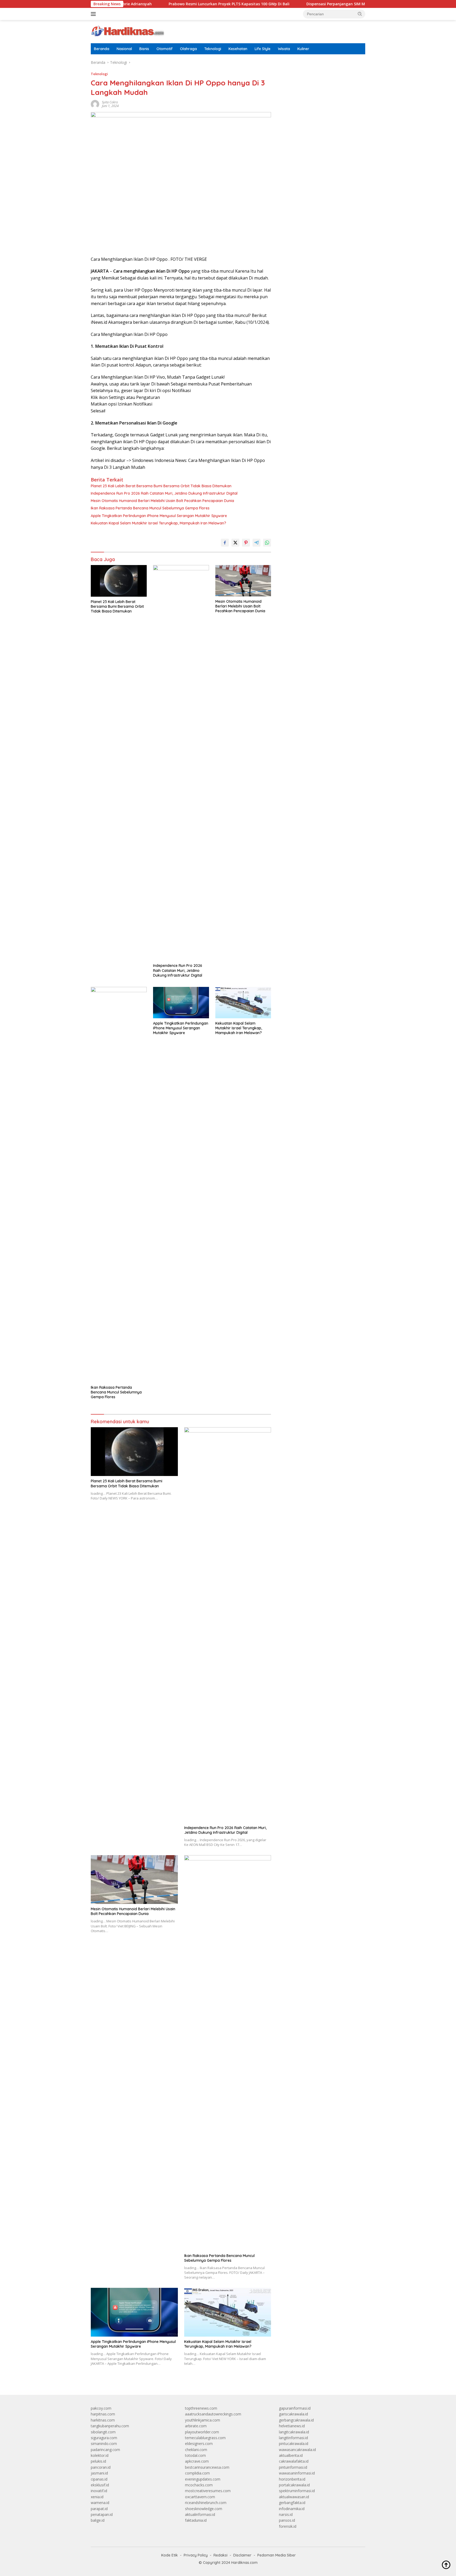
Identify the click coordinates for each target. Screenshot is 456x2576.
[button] (360, 14)
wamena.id (100, 2503)
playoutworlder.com (202, 2432)
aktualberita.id (291, 2455)
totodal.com (195, 2455)
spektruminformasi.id (297, 2491)
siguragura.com (104, 2438)
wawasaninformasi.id (297, 2473)
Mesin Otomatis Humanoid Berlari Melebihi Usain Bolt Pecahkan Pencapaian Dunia (162, 501)
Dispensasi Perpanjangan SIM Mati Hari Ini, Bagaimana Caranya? (304, 4)
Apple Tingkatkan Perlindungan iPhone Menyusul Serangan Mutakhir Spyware (159, 516)
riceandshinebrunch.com (206, 2503)
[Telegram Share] (256, 543)
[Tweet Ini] (235, 543)
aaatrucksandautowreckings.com (213, 2414)
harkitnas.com (103, 2420)
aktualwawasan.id (294, 2497)
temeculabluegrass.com (205, 2438)
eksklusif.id (100, 2485)
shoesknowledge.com (204, 2509)
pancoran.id (101, 2467)
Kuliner (303, 49)
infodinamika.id (292, 2509)
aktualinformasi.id (200, 2514)
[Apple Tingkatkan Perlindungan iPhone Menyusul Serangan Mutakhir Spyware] (181, 1003)
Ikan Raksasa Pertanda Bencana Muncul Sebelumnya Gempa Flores (150, 508)
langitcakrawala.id (294, 2432)
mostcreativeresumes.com (208, 2491)
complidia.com (197, 2473)
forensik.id (288, 2526)
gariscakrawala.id (293, 2414)
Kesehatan (238, 49)
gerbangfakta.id (292, 2503)
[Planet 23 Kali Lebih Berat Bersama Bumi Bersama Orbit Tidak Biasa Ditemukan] (119, 581)
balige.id (98, 2520)
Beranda (102, 49)
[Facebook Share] (225, 543)
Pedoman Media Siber (277, 2555)
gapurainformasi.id (295, 2408)
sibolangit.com (103, 2432)
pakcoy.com (101, 2408)
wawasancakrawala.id (297, 2450)
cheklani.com (196, 2450)
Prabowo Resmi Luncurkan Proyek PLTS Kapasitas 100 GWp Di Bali (167, 4)
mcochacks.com (199, 2485)
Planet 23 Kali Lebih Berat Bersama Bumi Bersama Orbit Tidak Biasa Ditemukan (161, 486)
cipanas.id (99, 2479)
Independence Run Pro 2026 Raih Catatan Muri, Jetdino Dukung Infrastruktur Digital (164, 493)
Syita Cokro (110, 102)
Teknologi (213, 49)
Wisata (284, 49)
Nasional (124, 49)
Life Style (263, 49)
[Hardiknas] (127, 31)
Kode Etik (170, 2555)
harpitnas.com (103, 2414)
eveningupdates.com (203, 2479)
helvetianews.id (292, 2426)
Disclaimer (242, 2555)
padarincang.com (105, 2450)
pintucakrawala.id (294, 2444)
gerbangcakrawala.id (296, 2420)
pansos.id (287, 2520)
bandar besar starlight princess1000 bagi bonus (319, 76)
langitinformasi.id (293, 2438)
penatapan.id (102, 2514)
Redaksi (220, 2555)
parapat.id (99, 2509)
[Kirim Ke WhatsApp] (267, 543)
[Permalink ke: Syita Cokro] (95, 104)
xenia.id (97, 2497)
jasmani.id (99, 2473)
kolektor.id (100, 2455)
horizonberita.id (292, 2479)
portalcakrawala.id (294, 2485)
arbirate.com (196, 2426)
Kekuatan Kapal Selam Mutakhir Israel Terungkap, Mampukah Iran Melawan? (158, 523)
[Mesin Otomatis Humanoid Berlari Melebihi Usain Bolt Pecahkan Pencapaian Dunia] (243, 581)
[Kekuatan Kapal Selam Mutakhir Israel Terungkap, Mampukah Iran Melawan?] (243, 1003)
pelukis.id (98, 2461)
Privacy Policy (196, 2555)
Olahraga (188, 49)
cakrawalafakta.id (294, 2461)
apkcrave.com (197, 2461)
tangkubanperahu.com (110, 2426)
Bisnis (144, 49)
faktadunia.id (196, 2520)
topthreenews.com (201, 2408)
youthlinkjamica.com (203, 2420)
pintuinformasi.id (293, 2467)
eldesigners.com (199, 2444)
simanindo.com (104, 2444)
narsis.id (286, 2514)
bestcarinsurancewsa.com (207, 2467)
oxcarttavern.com (200, 2497)
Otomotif (165, 49)
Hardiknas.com (244, 2563)
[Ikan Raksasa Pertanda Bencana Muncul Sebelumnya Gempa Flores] (119, 1185)
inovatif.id (99, 2491)
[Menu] (94, 14)
